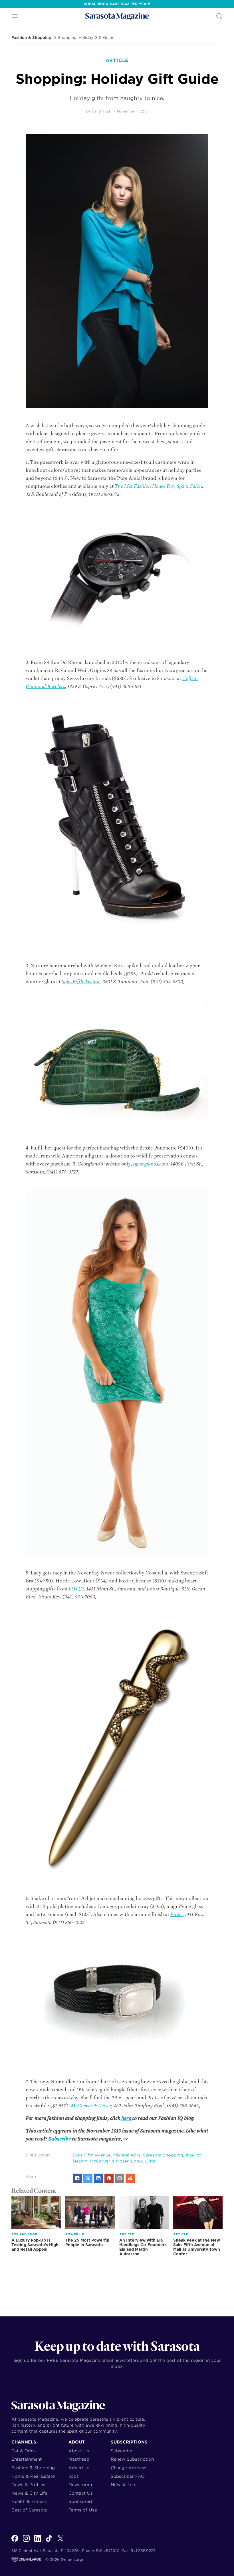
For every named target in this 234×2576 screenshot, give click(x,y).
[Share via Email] (120, 2178)
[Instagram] (26, 2541)
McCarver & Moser (91, 2106)
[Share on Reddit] (130, 2178)
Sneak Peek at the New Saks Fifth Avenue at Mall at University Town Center (197, 2247)
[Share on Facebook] (77, 2178)
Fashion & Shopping (31, 38)
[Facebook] (15, 2541)
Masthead (79, 2459)
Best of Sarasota (30, 2510)
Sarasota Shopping (163, 2155)
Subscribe (60, 2139)
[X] (60, 2541)
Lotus (137, 2161)
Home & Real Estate (33, 2476)
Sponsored (80, 2501)
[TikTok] (49, 2541)
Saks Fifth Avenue (81, 982)
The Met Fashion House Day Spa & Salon (158, 486)
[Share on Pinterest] (109, 2178)
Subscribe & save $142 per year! (117, 4)
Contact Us (81, 2493)
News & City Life (29, 2493)
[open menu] (15, 16)
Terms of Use (83, 2510)
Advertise (79, 2468)
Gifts (150, 2161)
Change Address (129, 2468)
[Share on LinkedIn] (98, 2178)
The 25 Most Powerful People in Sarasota (87, 2242)
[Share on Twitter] (88, 2178)
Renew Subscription (132, 2459)
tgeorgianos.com (151, 1164)
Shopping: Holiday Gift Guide (86, 38)
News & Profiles (28, 2484)
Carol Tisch (102, 111)
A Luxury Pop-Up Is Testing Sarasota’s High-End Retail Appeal (36, 2245)
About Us (79, 2451)
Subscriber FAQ (128, 2476)
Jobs (74, 2476)
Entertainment (27, 2459)
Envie (176, 1914)
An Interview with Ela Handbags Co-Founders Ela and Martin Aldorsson (143, 2247)
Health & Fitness (29, 2501)
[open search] (219, 16)
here (127, 2118)
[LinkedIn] (38, 2541)
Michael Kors (127, 2155)
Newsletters (124, 2484)
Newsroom (80, 2484)
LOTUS (76, 1589)
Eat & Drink (24, 2451)
